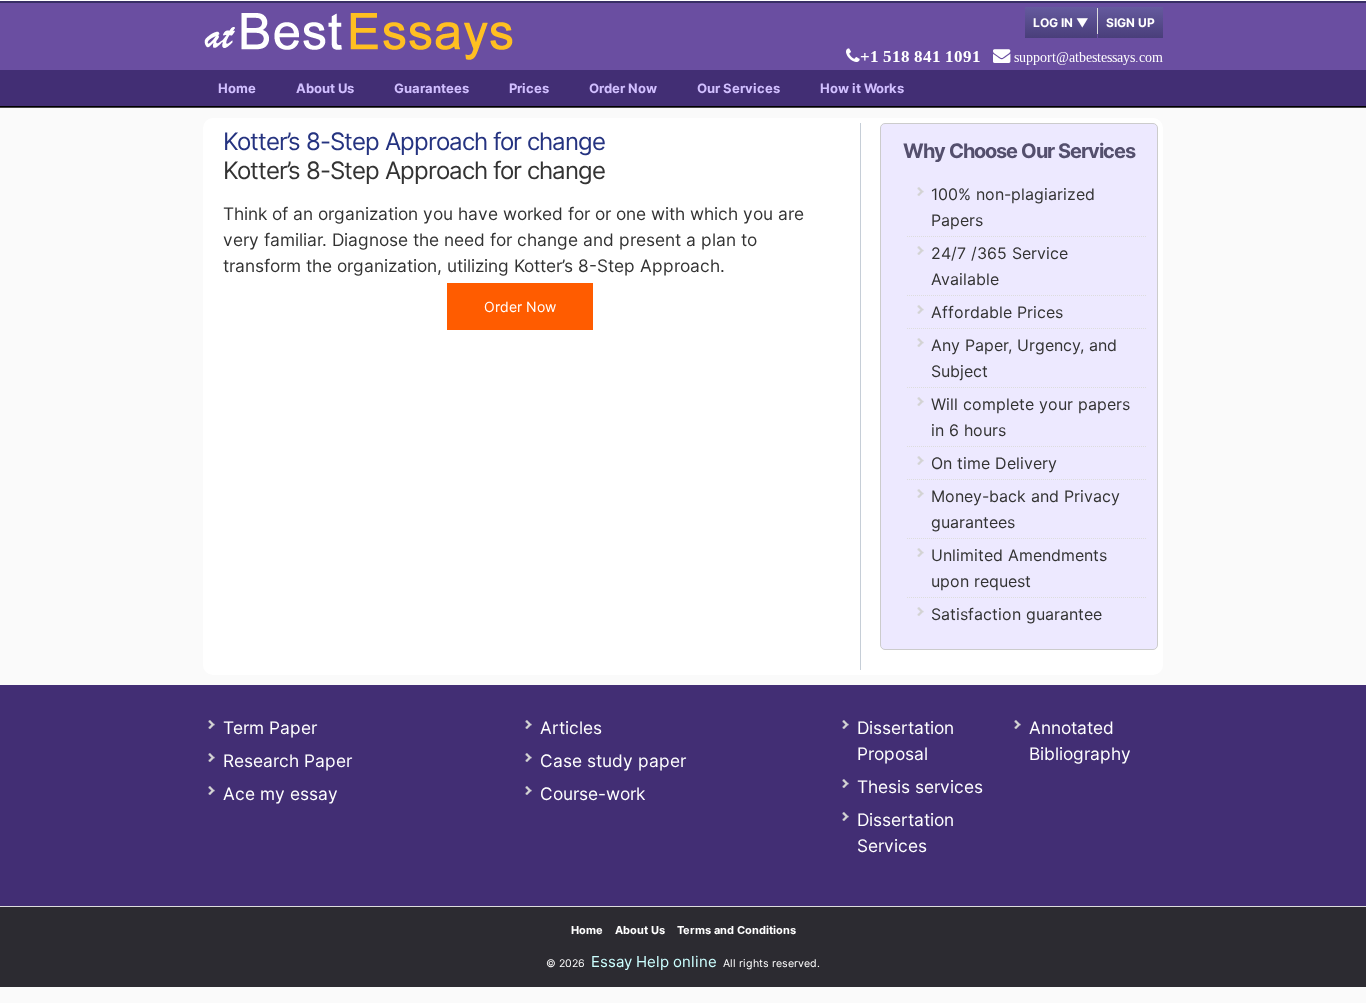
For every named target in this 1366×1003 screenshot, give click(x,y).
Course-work (592, 793)
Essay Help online (654, 961)
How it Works (862, 88)
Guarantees (431, 88)
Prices (529, 88)
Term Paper (270, 727)
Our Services (738, 88)
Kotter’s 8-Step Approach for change (414, 141)
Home (237, 88)
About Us (325, 88)
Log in (1061, 22)
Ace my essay (280, 793)
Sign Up (1130, 22)
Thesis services (920, 786)
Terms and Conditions (736, 930)
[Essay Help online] (358, 53)
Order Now (623, 88)
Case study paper (613, 760)
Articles (571, 727)
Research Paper (287, 760)
